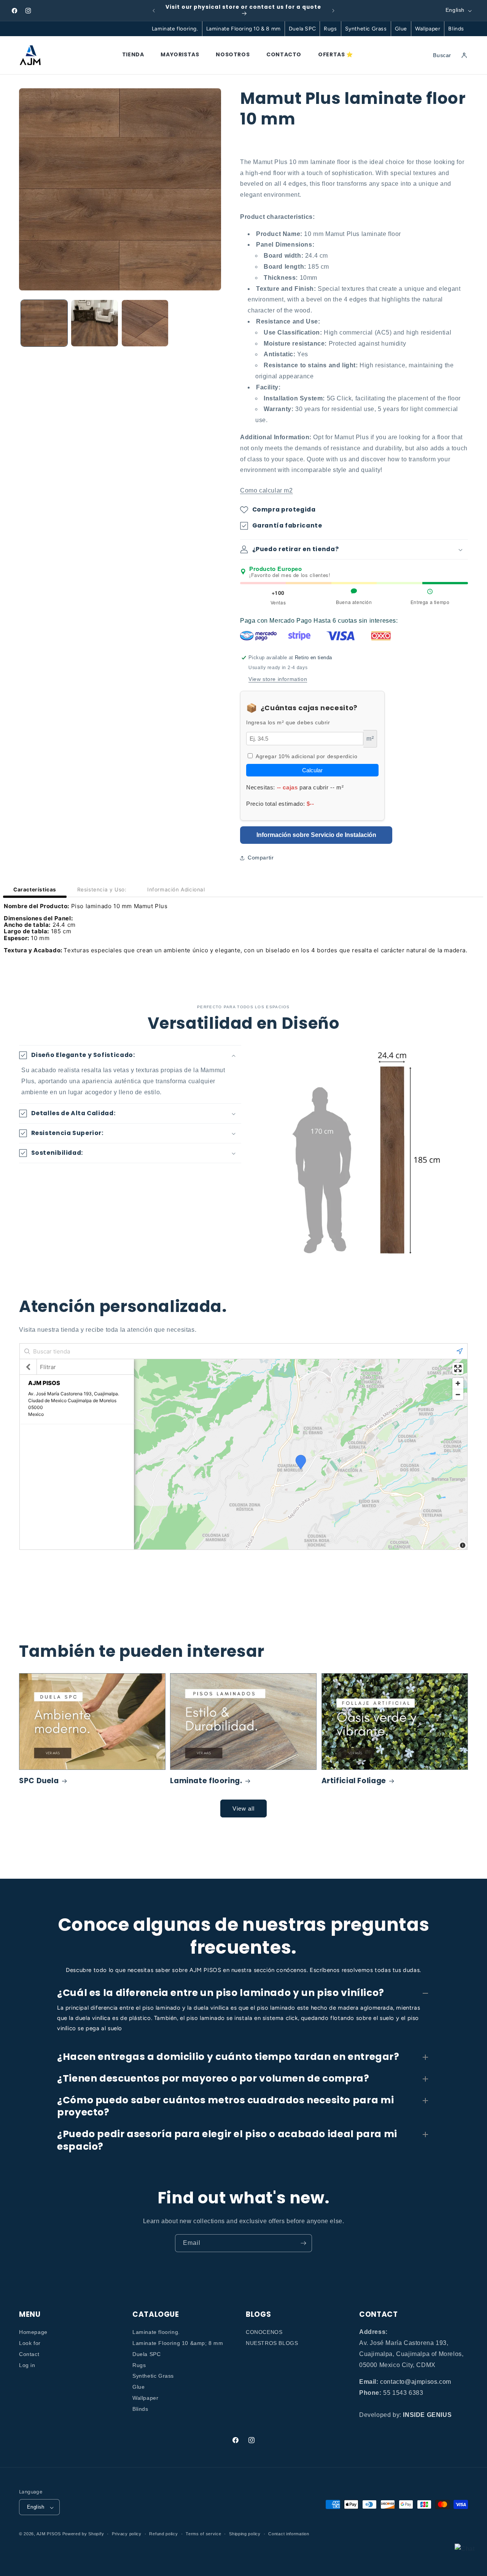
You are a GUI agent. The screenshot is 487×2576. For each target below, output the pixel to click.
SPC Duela (39, 1781)
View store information (278, 679)
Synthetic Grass (366, 29)
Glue (401, 29)
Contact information (289, 2534)
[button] (354, 549)
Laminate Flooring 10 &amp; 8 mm (178, 2343)
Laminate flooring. (175, 29)
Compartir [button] (261, 858)
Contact (29, 2354)
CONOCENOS (264, 2332)
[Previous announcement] (154, 11)
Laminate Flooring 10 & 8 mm (243, 29)
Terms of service (203, 2534)
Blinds (456, 29)
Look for (30, 2343)
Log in (27, 2365)
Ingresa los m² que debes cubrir (288, 723)
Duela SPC (302, 29)
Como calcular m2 (267, 490)
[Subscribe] (303, 2243)
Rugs (330, 29)
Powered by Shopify (83, 2534)
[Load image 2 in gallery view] (94, 323)
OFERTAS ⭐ (335, 54)
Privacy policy (127, 2534)
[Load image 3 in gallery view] (145, 323)
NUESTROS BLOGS (272, 2343)
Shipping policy (245, 2534)
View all (243, 1808)
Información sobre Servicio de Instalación (316, 835)
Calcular (312, 770)
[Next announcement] (333, 11)
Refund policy (163, 2534)
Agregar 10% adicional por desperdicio (306, 756)
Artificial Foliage (354, 1781)
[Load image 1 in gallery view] (44, 323)
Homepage (33, 2332)
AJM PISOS (49, 2534)
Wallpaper (428, 29)
